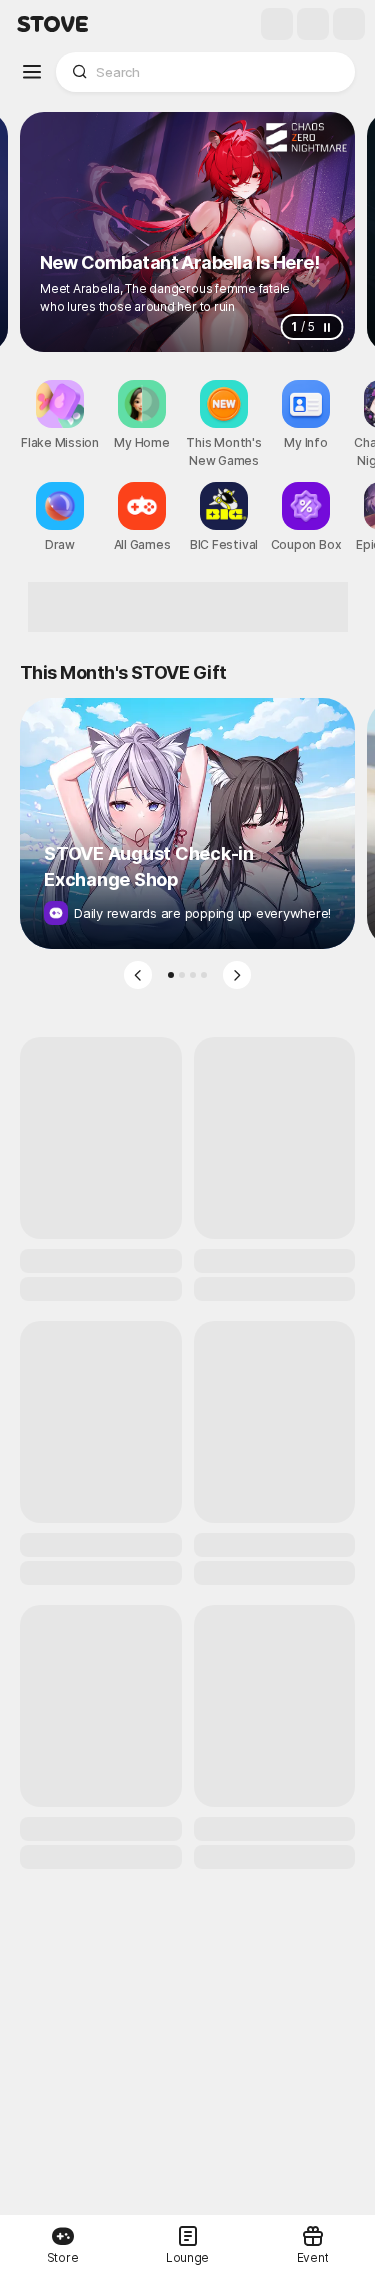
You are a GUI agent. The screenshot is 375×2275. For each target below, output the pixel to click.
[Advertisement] (188, 607)
